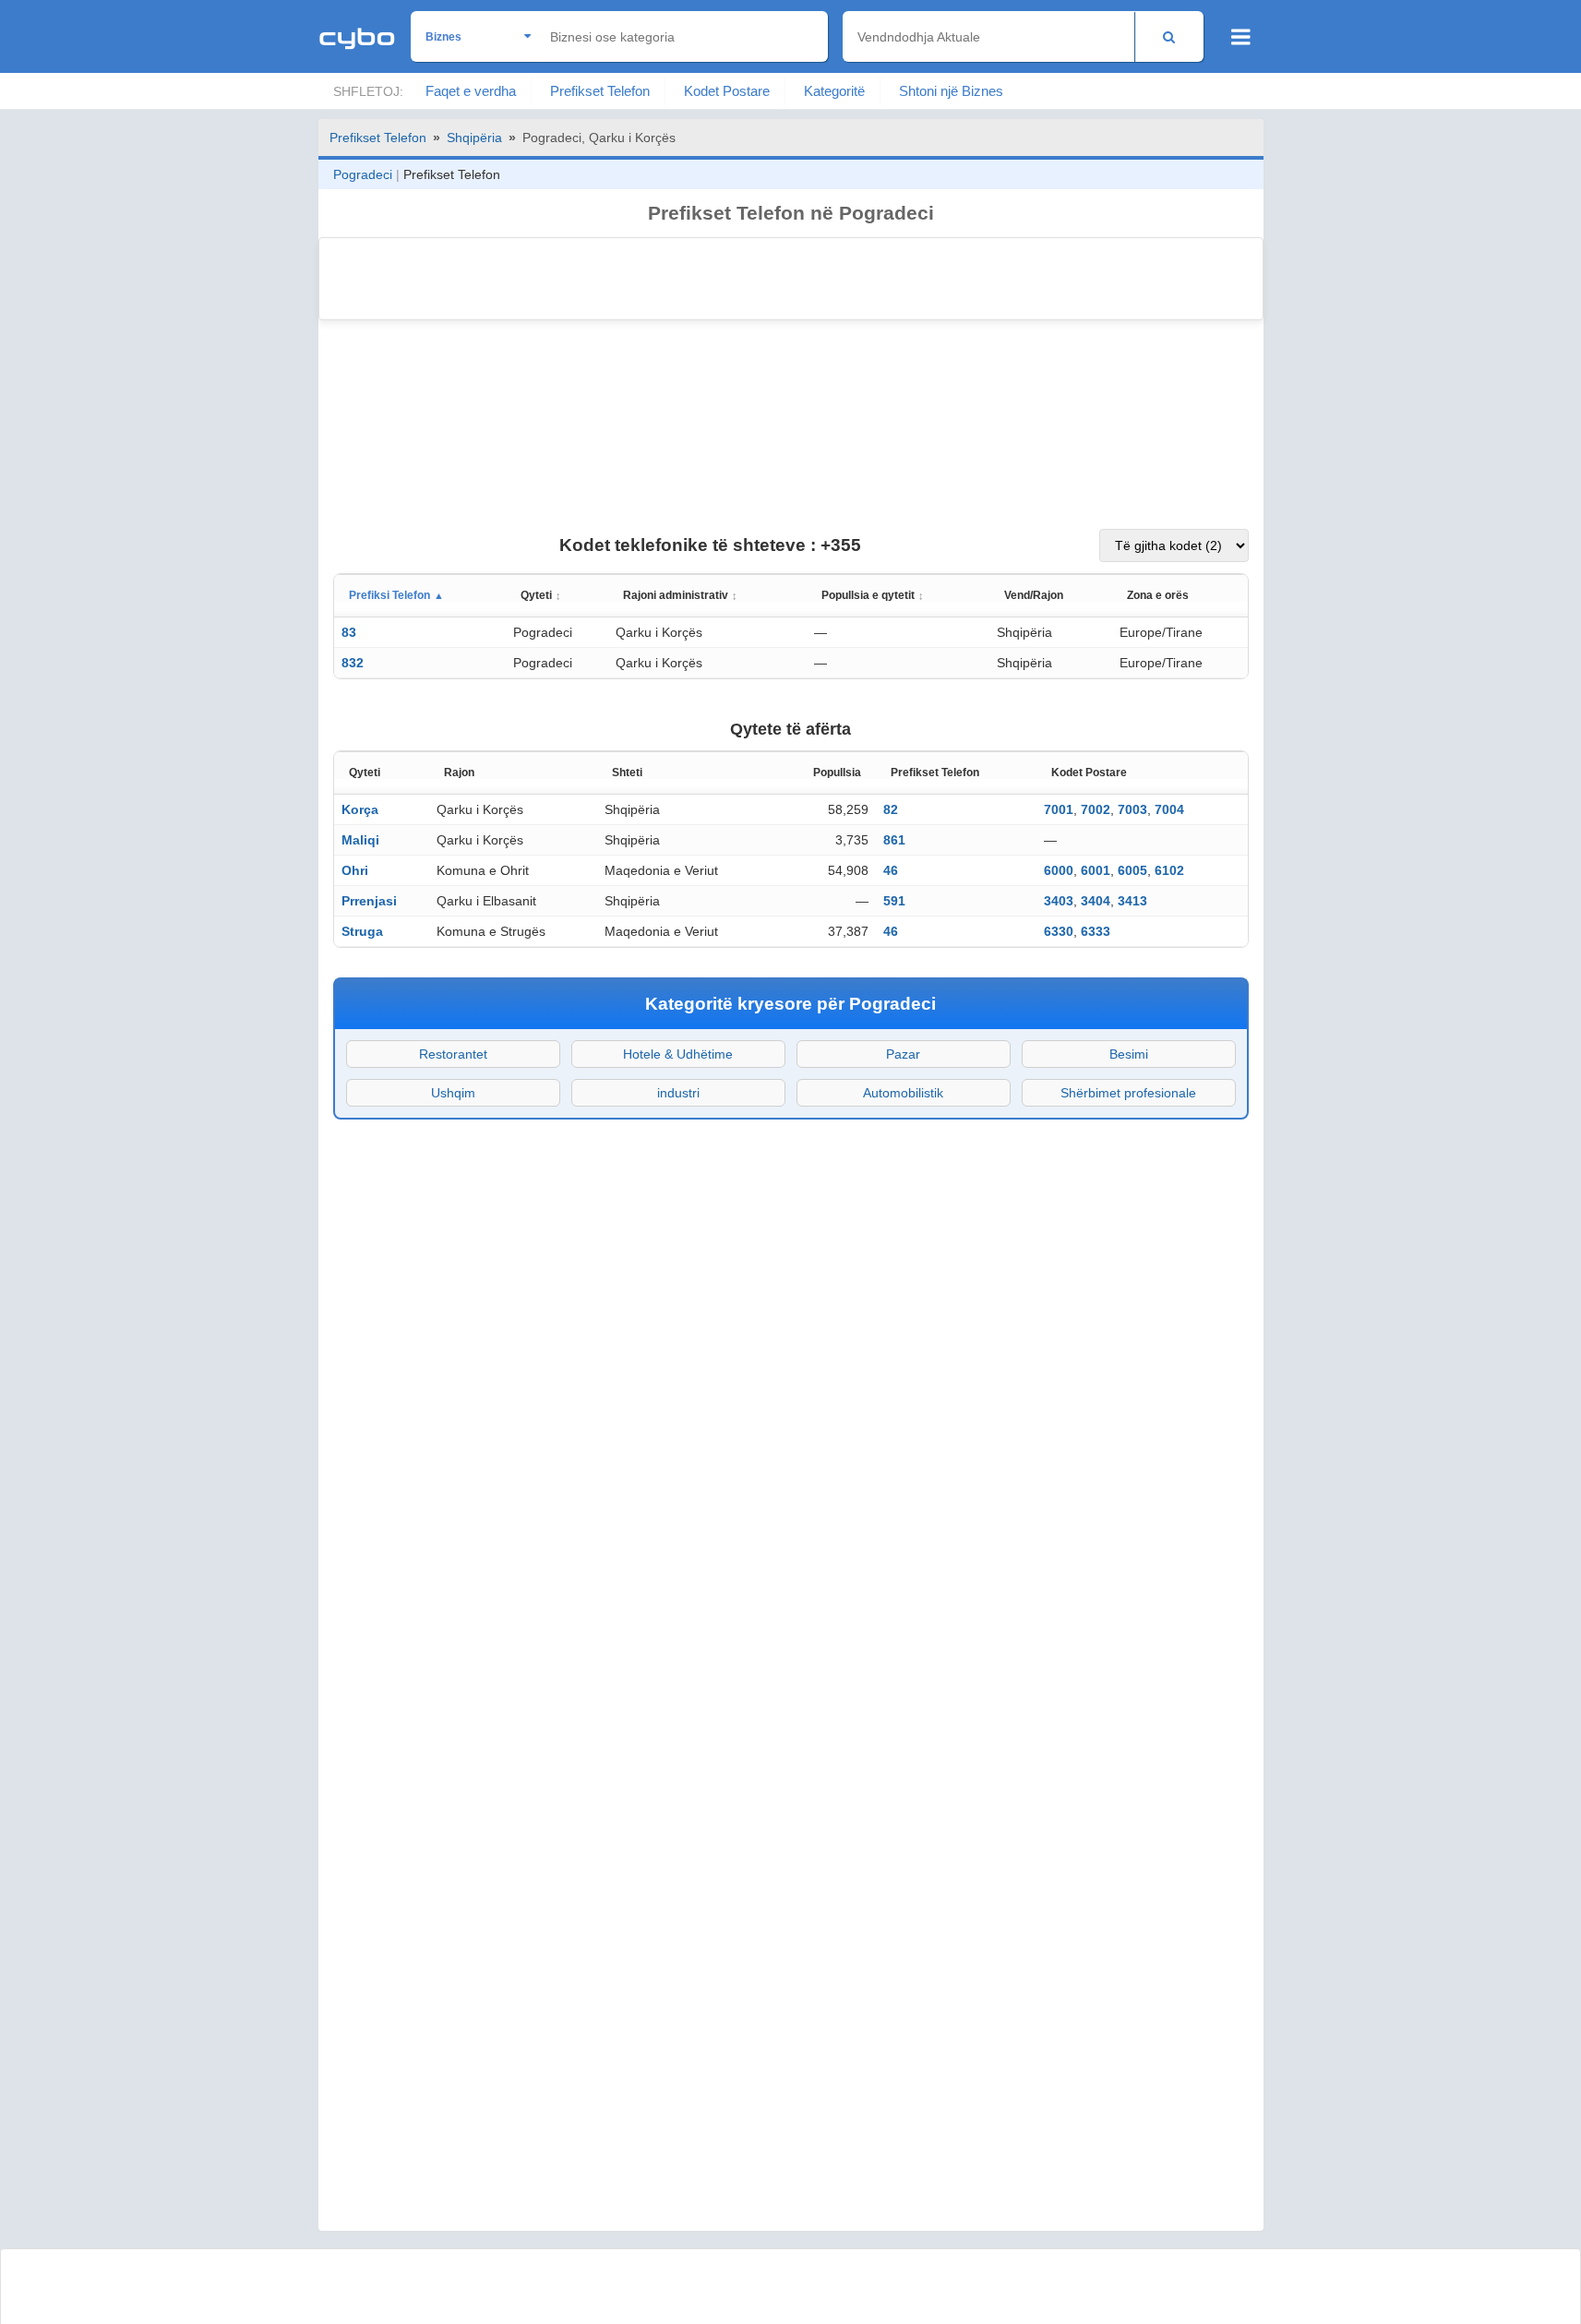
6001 (1096, 870)
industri (678, 1093)
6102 (1169, 870)
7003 (1132, 809)
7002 (1096, 809)
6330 (1059, 931)
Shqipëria (474, 138)
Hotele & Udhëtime (678, 1054)
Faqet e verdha (471, 91)
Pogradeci (363, 174)
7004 (1169, 809)
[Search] (1169, 36)
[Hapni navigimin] (1241, 37)
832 (353, 663)
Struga (362, 931)
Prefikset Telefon (600, 91)
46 (891, 870)
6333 (1096, 931)
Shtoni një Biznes (951, 91)
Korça (360, 809)
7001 (1059, 809)
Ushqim (453, 1093)
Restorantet (453, 1054)
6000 (1059, 870)
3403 (1059, 901)
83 (349, 632)
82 (891, 809)
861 (894, 840)
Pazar (903, 1054)
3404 (1096, 901)
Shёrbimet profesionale (1128, 1093)
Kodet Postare (727, 91)
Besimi (1129, 1054)
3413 (1132, 901)
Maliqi (360, 840)
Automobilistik (903, 1093)
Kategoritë (834, 91)
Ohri (355, 870)
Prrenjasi (369, 901)
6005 (1132, 870)
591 (894, 901)
